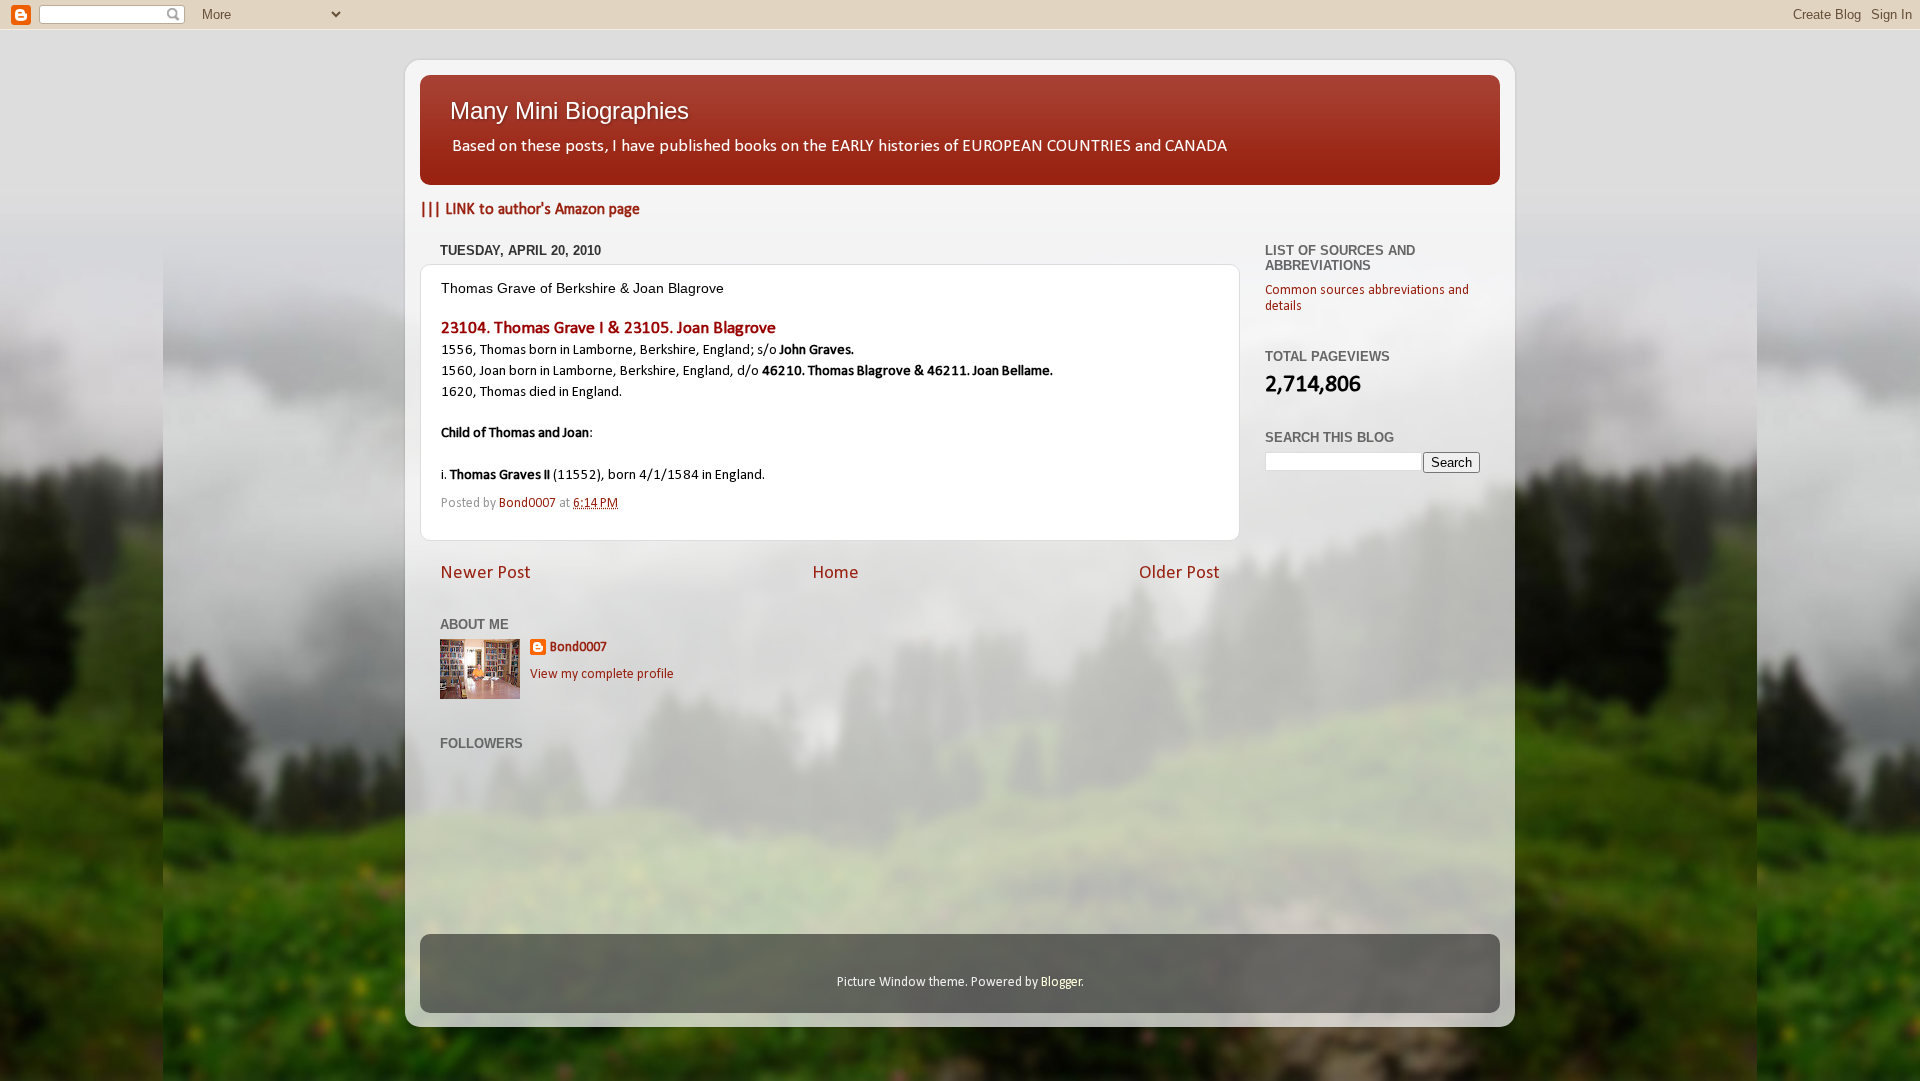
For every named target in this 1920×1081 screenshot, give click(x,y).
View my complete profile (602, 674)
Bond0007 (578, 647)
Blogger (1061, 982)
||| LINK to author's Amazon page (530, 210)
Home (835, 573)
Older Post (1179, 573)
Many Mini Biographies (569, 110)
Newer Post (485, 573)
